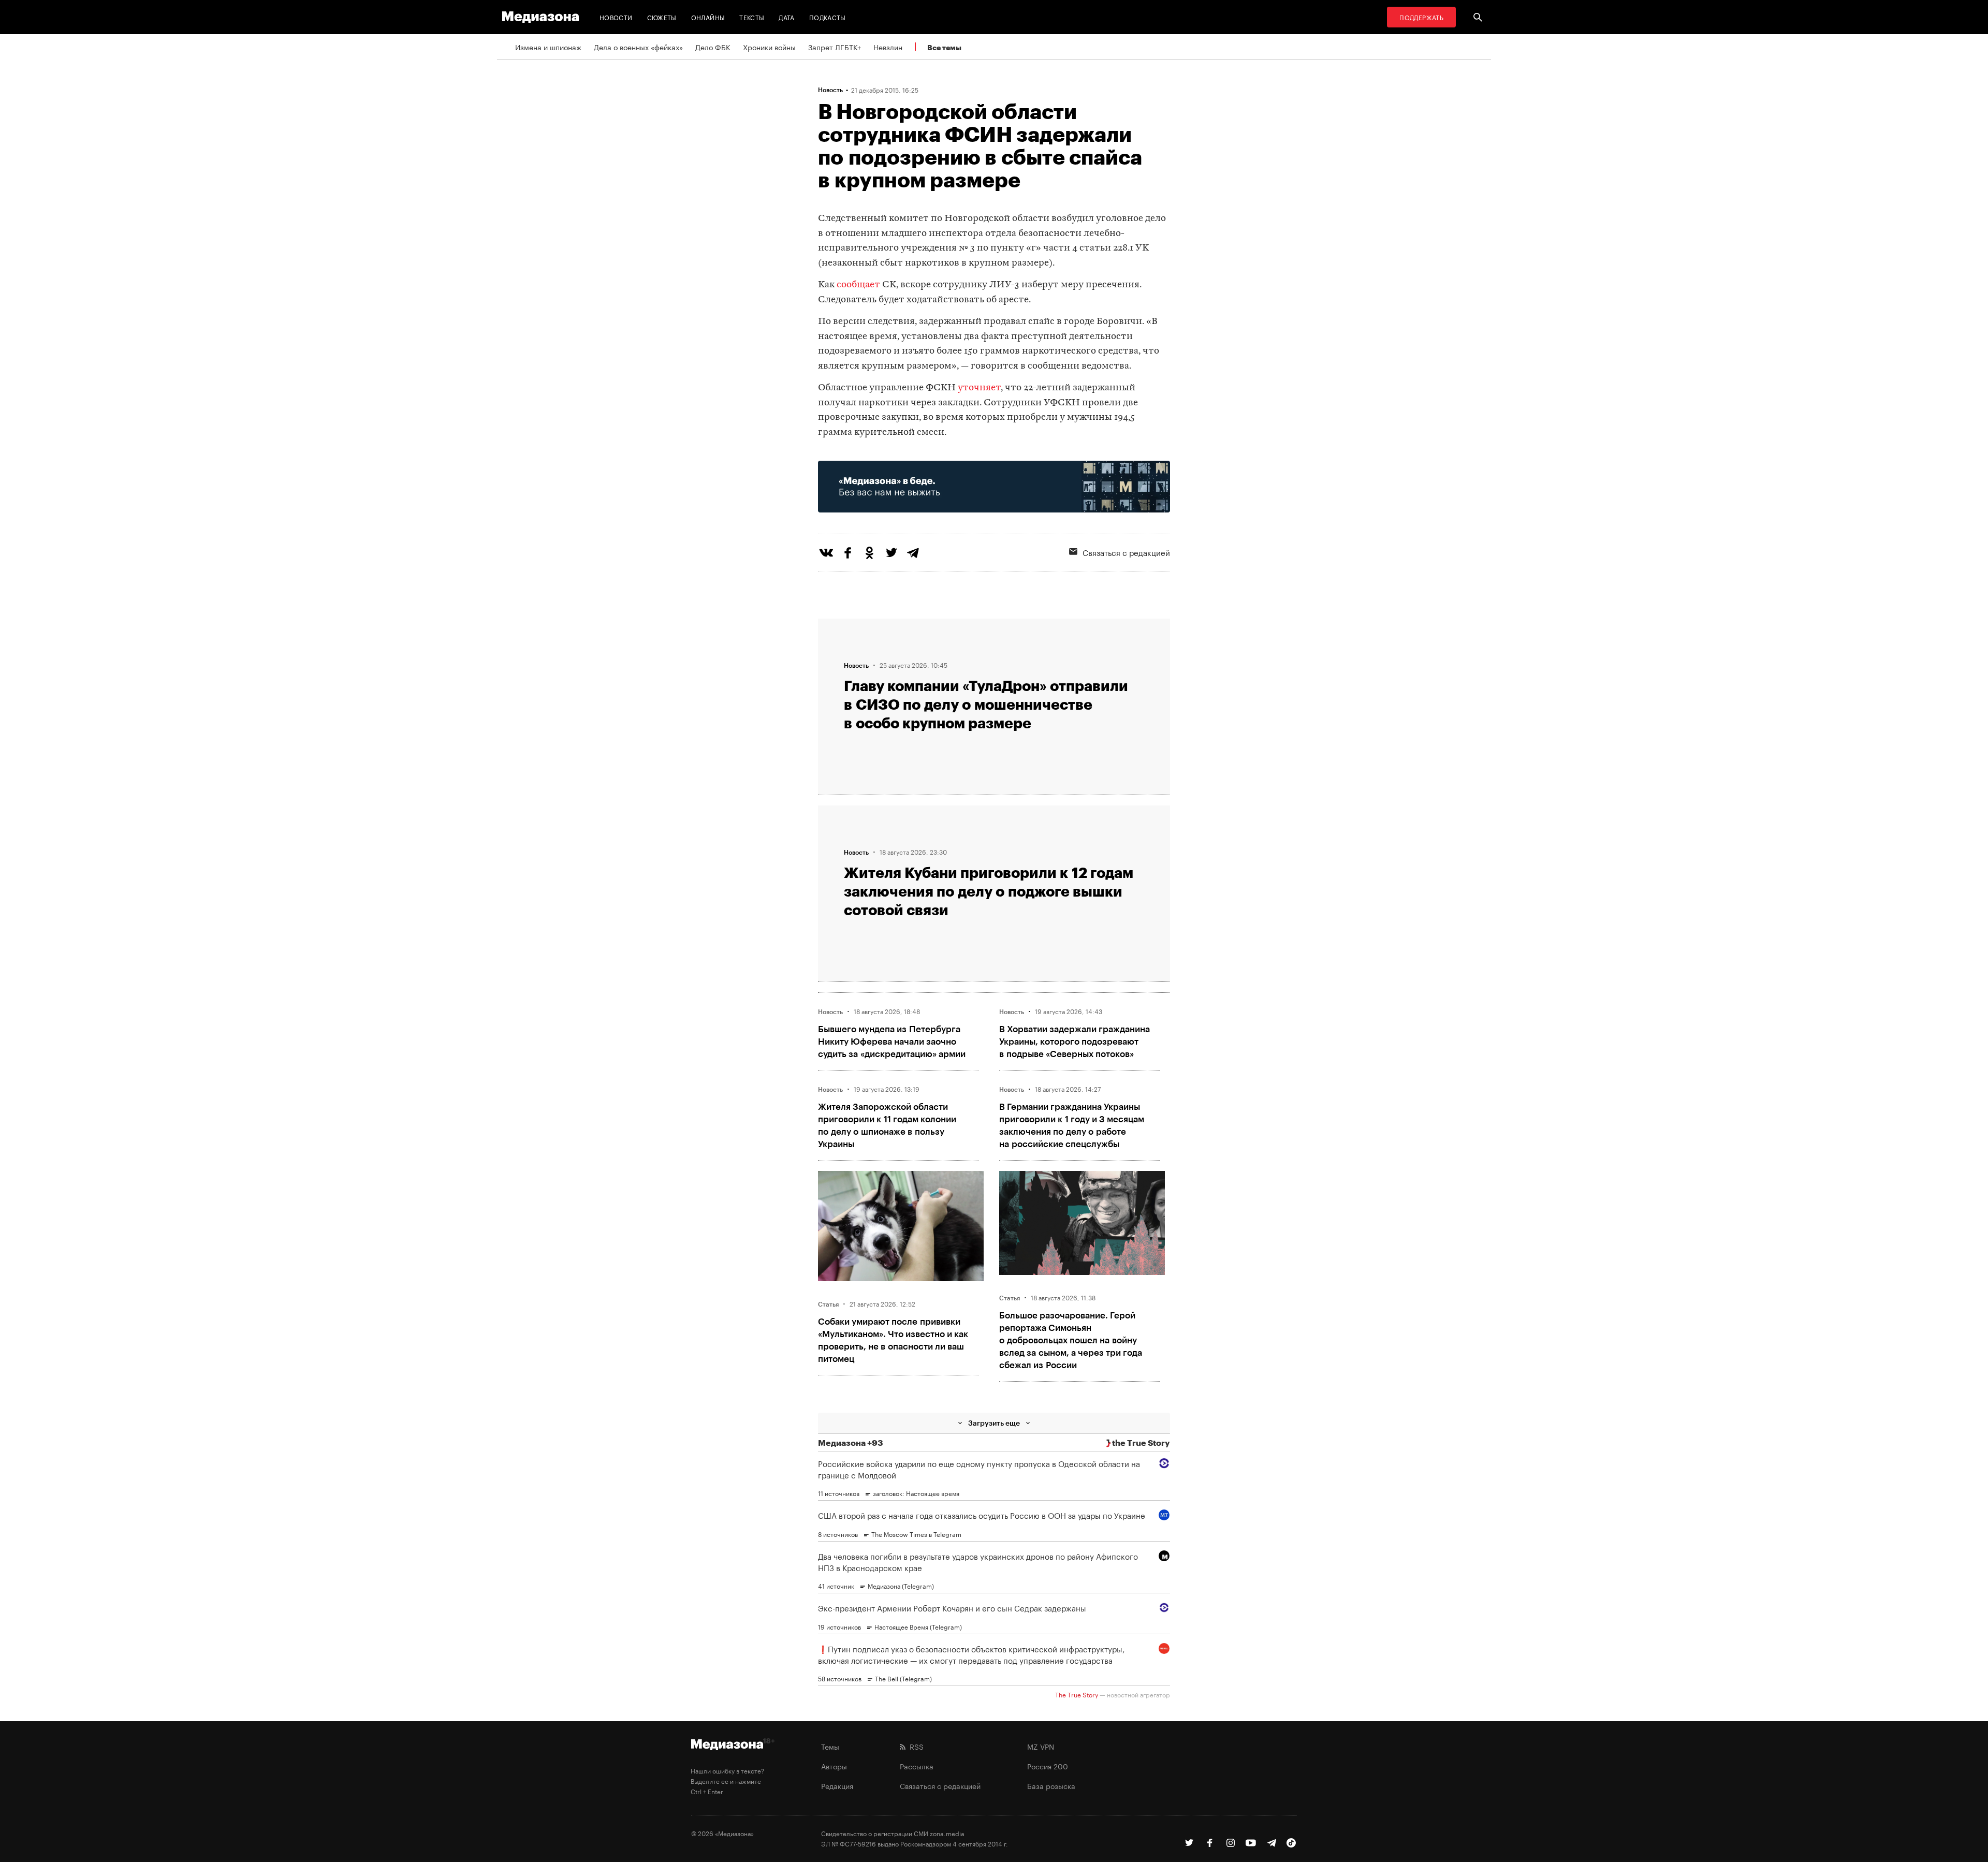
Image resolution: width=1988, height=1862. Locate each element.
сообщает (858, 285)
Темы (830, 1746)
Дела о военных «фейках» (638, 47)
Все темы (944, 47)
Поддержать (1421, 17)
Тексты (752, 17)
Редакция (837, 1785)
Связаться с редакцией (1126, 552)
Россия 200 (1048, 1766)
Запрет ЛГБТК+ (835, 47)
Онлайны (708, 17)
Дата (786, 17)
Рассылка (917, 1766)
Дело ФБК (713, 47)
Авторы (834, 1766)
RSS (915, 1746)
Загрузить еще (994, 1423)
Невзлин (888, 47)
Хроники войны (769, 47)
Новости (616, 17)
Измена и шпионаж (548, 47)
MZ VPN (1041, 1746)
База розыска (1051, 1785)
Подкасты (828, 17)
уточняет (979, 388)
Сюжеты (662, 17)
